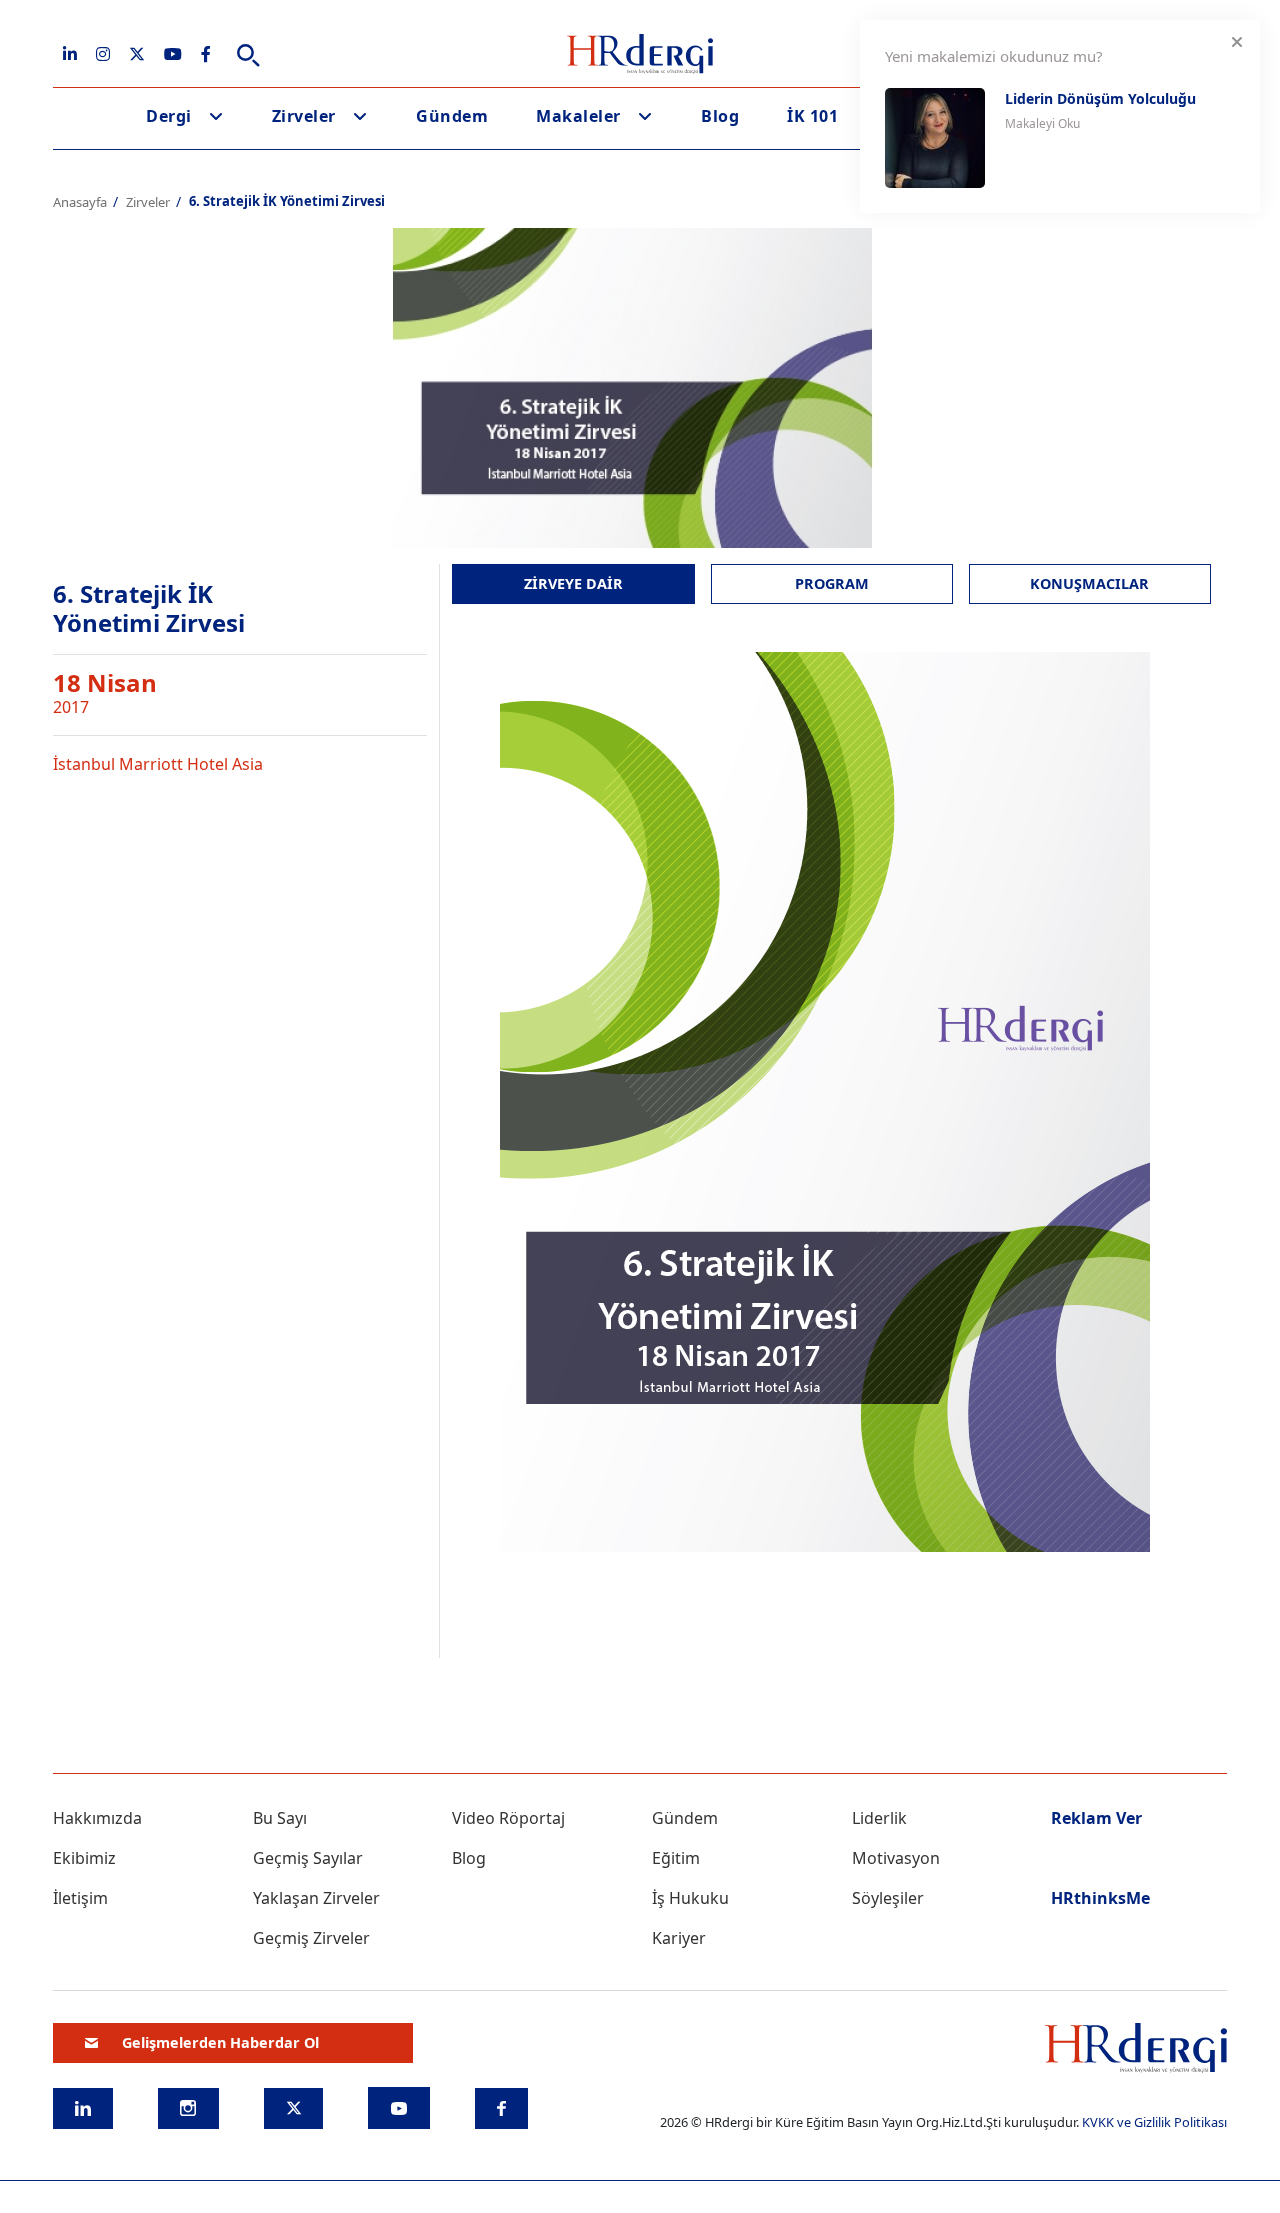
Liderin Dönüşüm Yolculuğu (1100, 98)
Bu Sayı (280, 1818)
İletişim (80, 1898)
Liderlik (879, 1818)
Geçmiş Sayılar (308, 1858)
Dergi (169, 116)
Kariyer (679, 1938)
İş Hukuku (690, 1898)
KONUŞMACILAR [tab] (1089, 583)
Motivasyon (896, 1858)
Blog (720, 116)
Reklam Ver (1096, 1818)
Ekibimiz (84, 1858)
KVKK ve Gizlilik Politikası (1154, 2122)
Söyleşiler (888, 1898)
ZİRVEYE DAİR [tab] (573, 583)
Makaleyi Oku (1042, 123)
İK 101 (812, 116)
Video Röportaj (508, 1818)
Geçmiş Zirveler (311, 1938)
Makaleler (578, 116)
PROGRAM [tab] (832, 583)
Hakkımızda (97, 1818)
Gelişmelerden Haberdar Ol (220, 2042)
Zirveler (304, 116)
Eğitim (676, 1858)
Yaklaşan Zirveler (316, 1898)
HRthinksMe (1100, 1898)
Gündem (452, 116)
